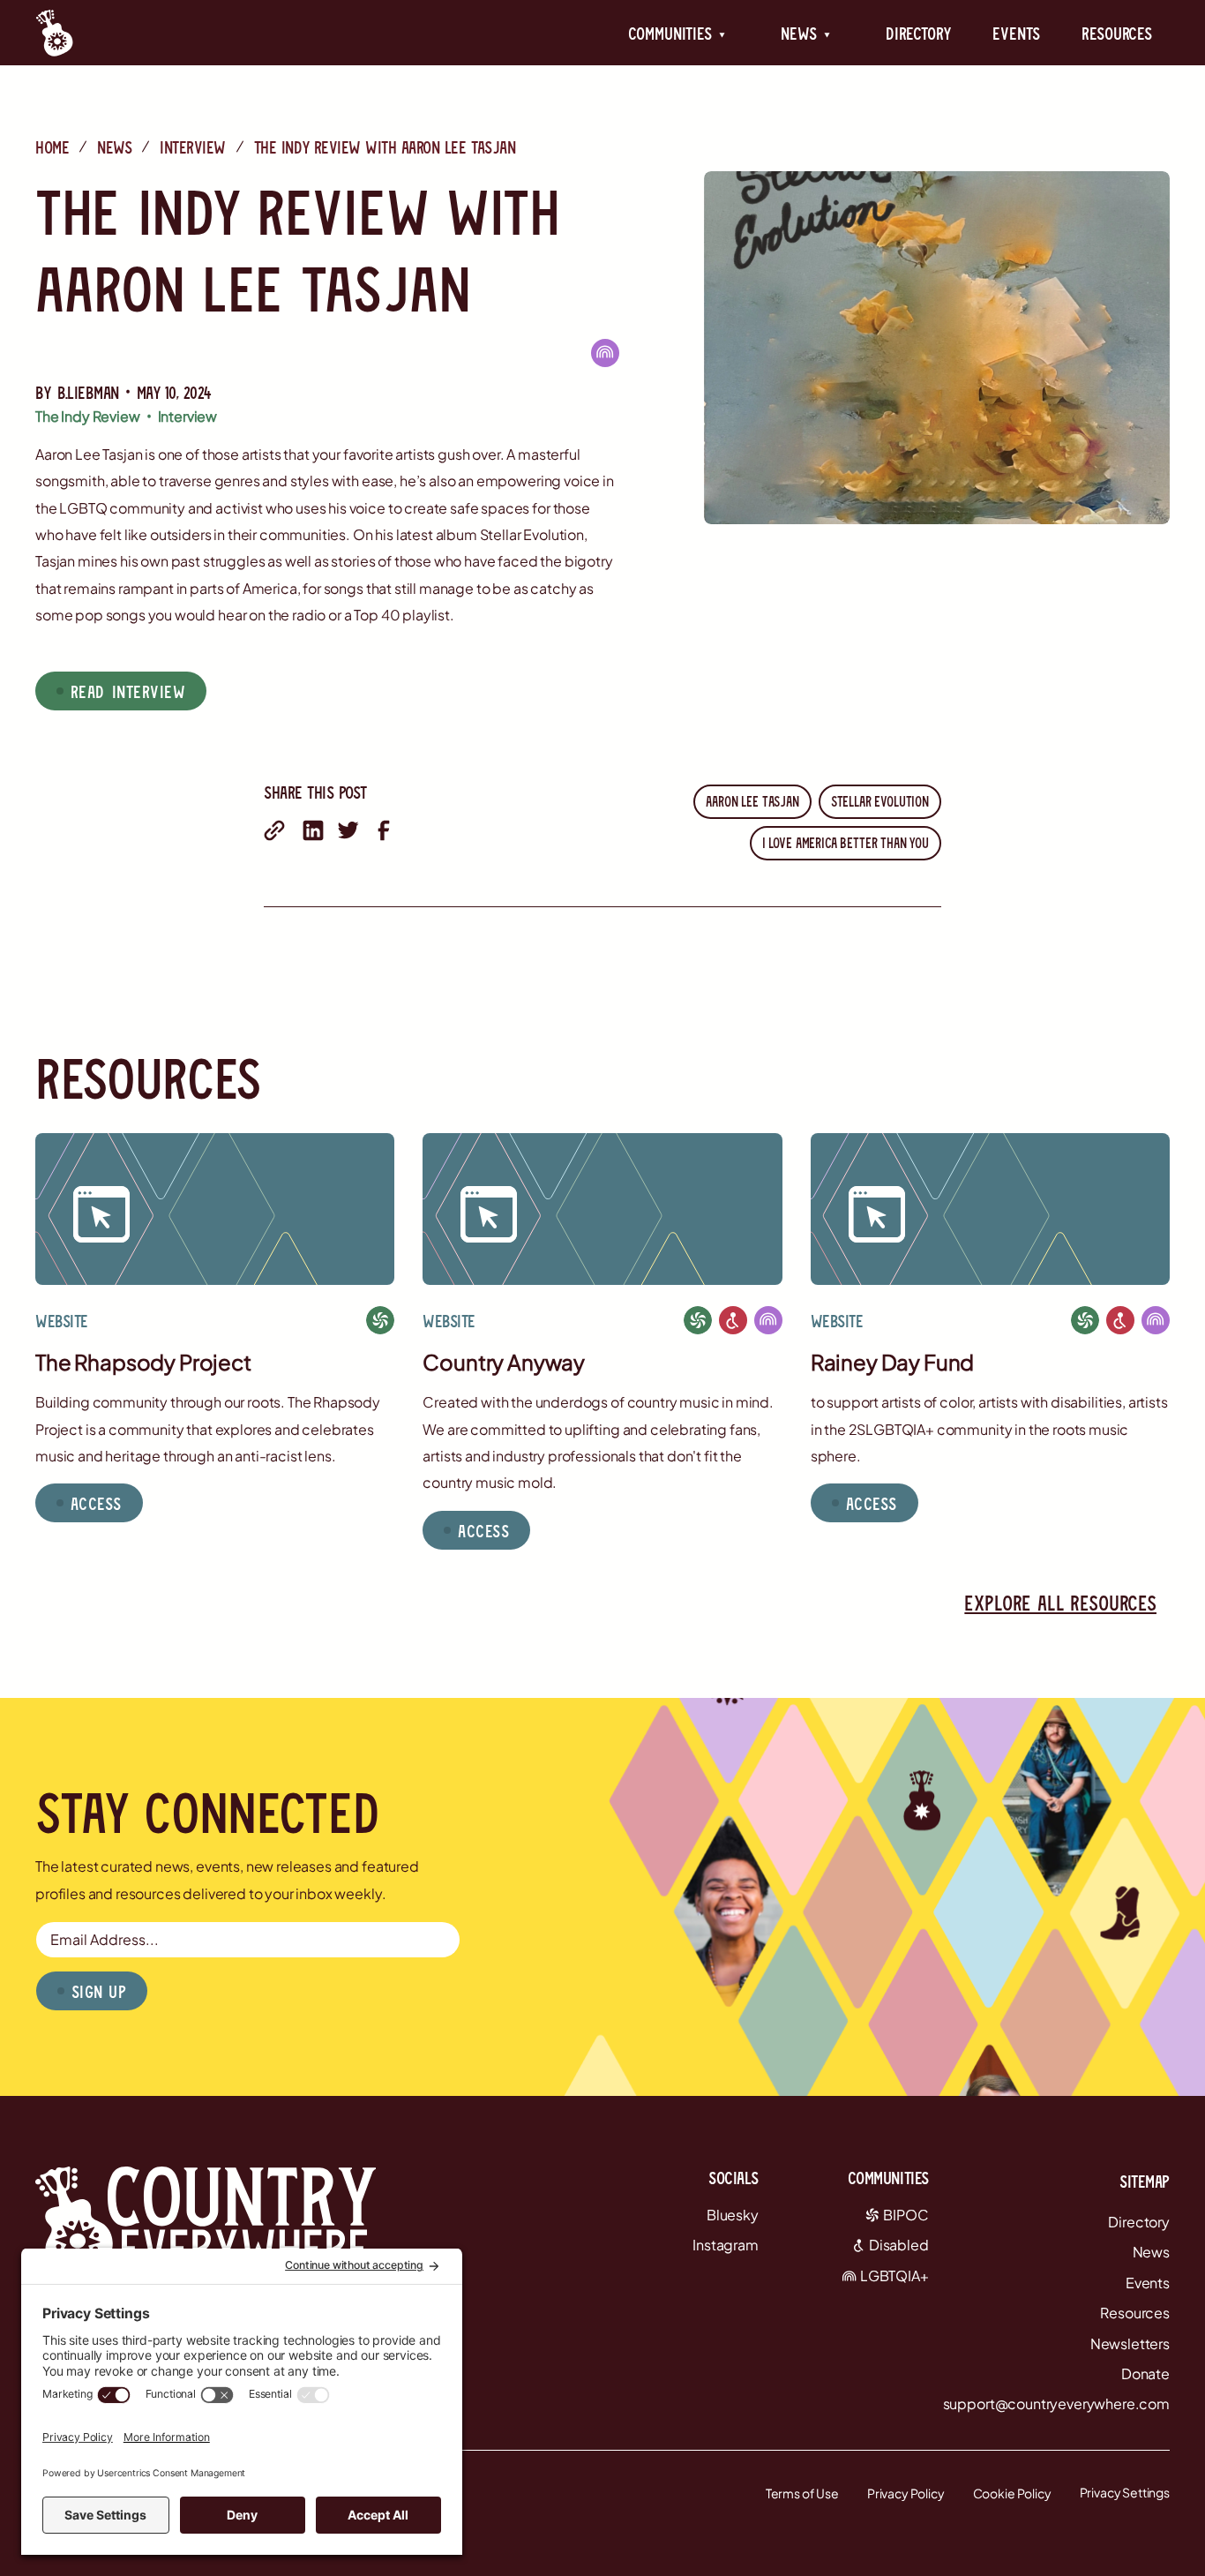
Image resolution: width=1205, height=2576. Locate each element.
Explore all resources (1060, 1602)
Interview (193, 146)
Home (52, 146)
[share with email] (274, 830)
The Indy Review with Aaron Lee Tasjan (385, 146)
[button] (677, 33)
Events (1016, 33)
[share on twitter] (348, 830)
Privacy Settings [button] (1125, 2492)
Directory (918, 33)
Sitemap (1145, 2181)
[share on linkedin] (313, 830)
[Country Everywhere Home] (54, 33)
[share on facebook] (384, 830)
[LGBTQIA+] (605, 353)
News (114, 146)
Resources (1117, 33)
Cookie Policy (1012, 2493)
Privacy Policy (906, 2493)
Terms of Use (802, 2493)
